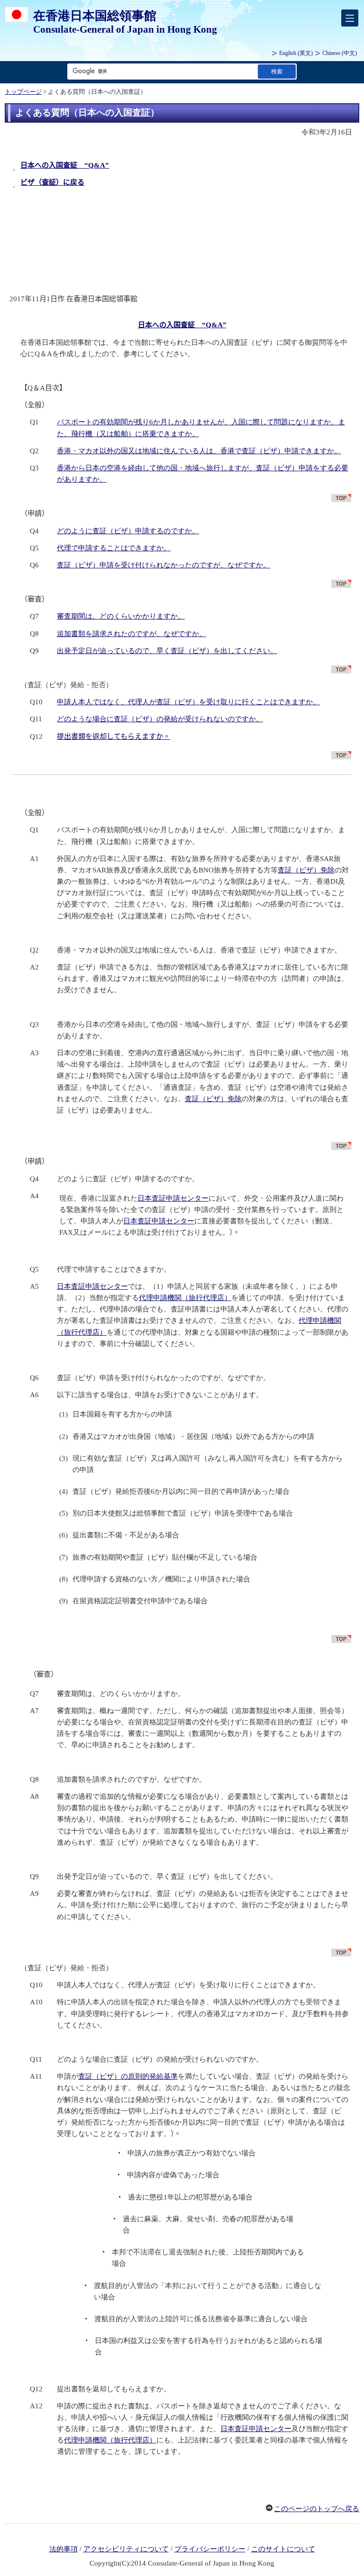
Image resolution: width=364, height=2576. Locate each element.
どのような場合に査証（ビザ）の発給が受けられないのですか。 (160, 719)
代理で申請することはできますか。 (114, 548)
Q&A (65, 165)
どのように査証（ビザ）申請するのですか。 (128, 531)
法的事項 (64, 2549)
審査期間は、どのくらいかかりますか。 (121, 616)
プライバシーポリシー (210, 2549)
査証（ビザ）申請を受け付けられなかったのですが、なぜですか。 (164, 565)
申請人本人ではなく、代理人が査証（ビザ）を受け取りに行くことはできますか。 (188, 702)
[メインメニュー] (350, 18)
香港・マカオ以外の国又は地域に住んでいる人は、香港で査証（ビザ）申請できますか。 (199, 451)
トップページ (23, 92)
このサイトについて (283, 2549)
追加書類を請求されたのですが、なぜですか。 (132, 634)
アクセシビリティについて (126, 2549)
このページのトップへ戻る (317, 2509)
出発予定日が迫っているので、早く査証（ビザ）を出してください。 (167, 651)
